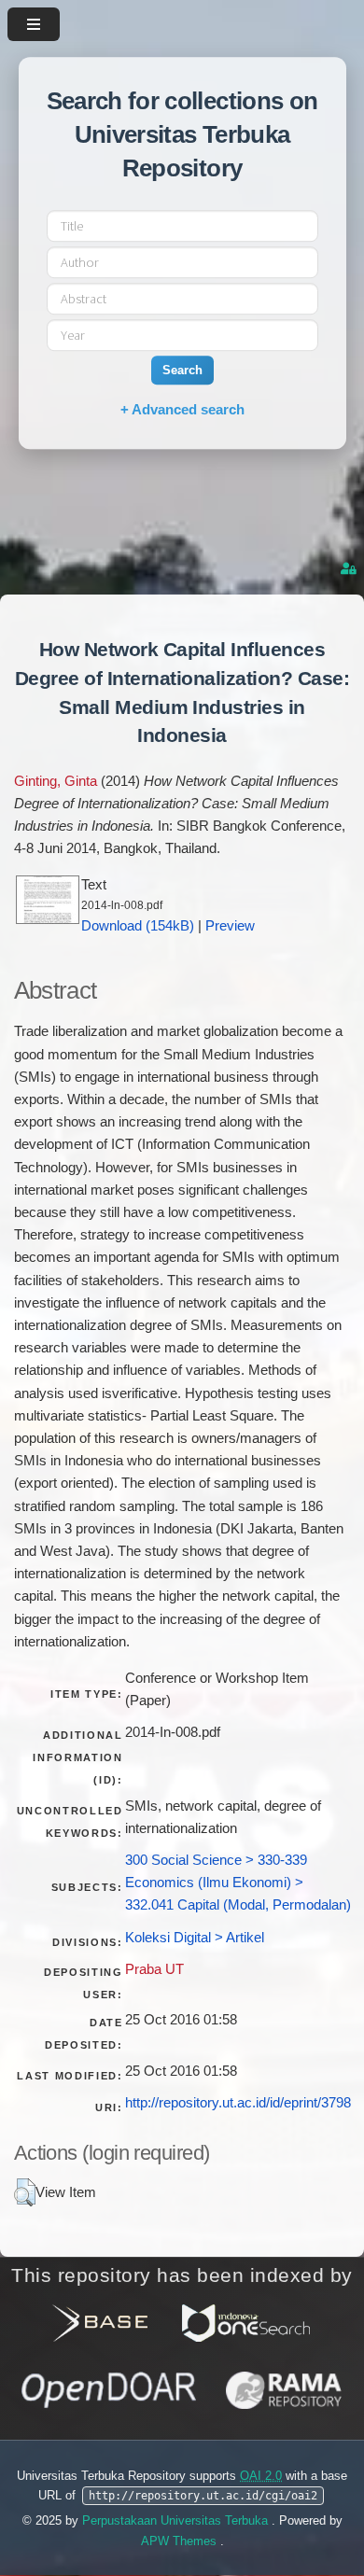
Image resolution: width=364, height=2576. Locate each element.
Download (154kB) (138, 926)
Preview (230, 926)
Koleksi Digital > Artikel (195, 1938)
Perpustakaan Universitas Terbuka (177, 2520)
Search (182, 370)
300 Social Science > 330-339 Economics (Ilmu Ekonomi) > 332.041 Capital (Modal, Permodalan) (238, 1883)
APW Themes (181, 2541)
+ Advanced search (182, 409)
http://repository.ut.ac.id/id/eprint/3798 (238, 2103)
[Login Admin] (350, 569)
